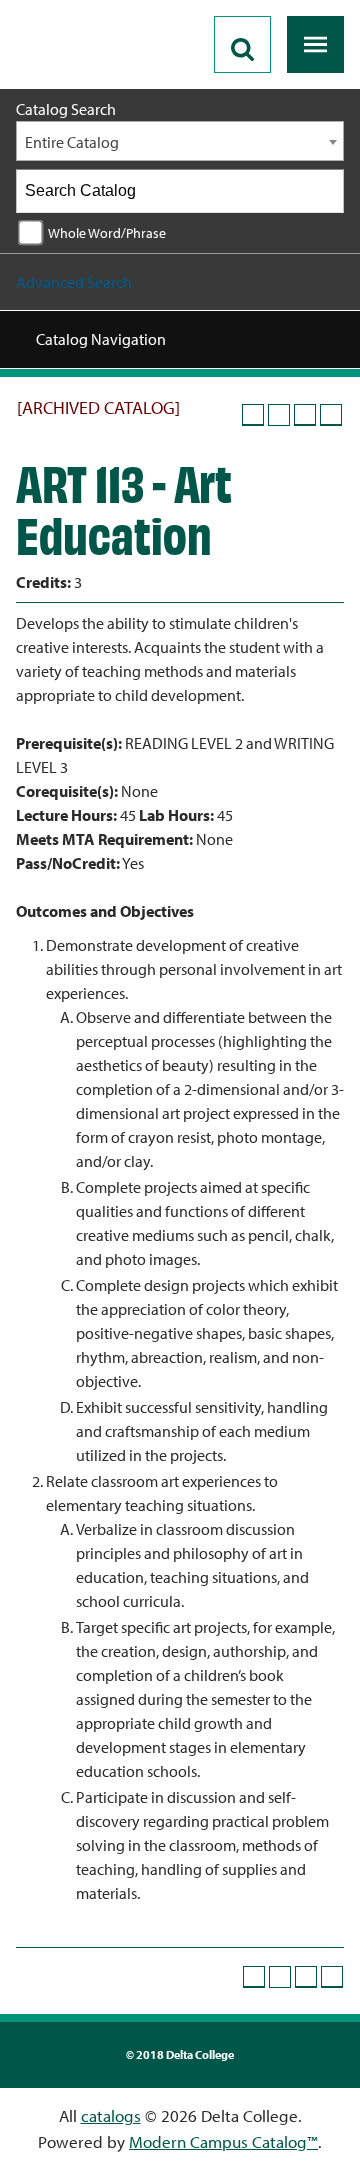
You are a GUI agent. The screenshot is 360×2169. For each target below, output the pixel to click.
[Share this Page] (279, 415)
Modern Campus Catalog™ (223, 2141)
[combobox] (180, 141)
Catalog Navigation (101, 339)
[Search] (323, 191)
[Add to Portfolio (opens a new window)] (253, 415)
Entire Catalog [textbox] (72, 142)
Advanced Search (74, 282)
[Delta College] (96, 8)
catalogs (111, 2115)
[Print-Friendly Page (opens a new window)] (305, 415)
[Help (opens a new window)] (331, 415)
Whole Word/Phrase (107, 232)
